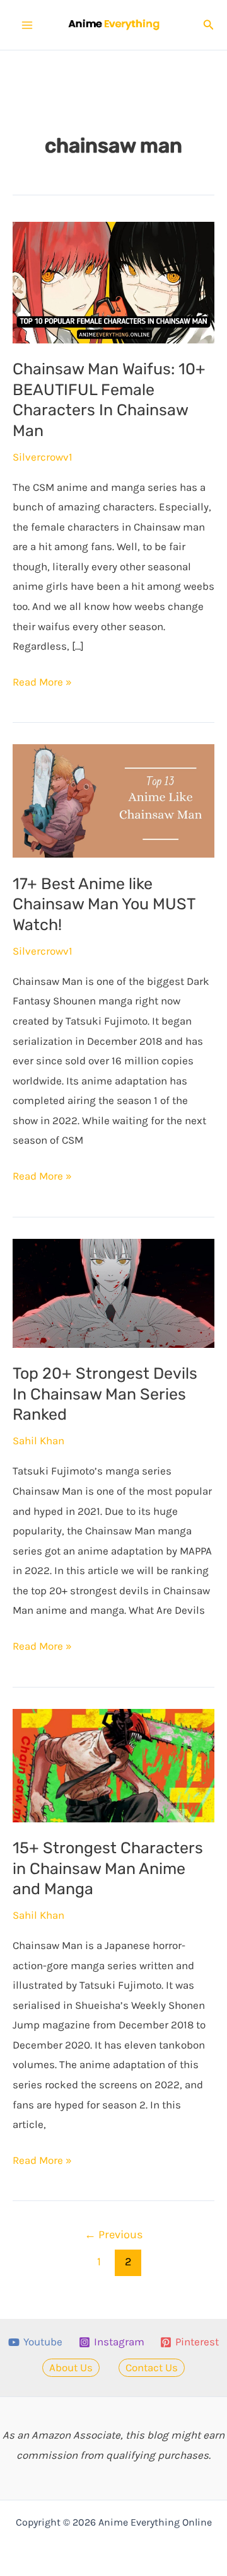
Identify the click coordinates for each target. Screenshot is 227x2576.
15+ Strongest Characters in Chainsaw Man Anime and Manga (108, 1868)
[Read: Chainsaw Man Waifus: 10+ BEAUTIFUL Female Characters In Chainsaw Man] (113, 282)
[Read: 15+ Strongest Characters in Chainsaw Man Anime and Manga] (113, 1764)
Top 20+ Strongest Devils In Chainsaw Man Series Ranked (105, 1394)
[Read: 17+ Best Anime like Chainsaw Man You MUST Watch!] (113, 800)
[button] (209, 25)
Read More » (42, 684)
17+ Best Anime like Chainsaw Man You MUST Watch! (104, 904)
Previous (114, 2234)
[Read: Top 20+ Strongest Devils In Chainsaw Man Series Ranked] (113, 1292)
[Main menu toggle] (27, 25)
